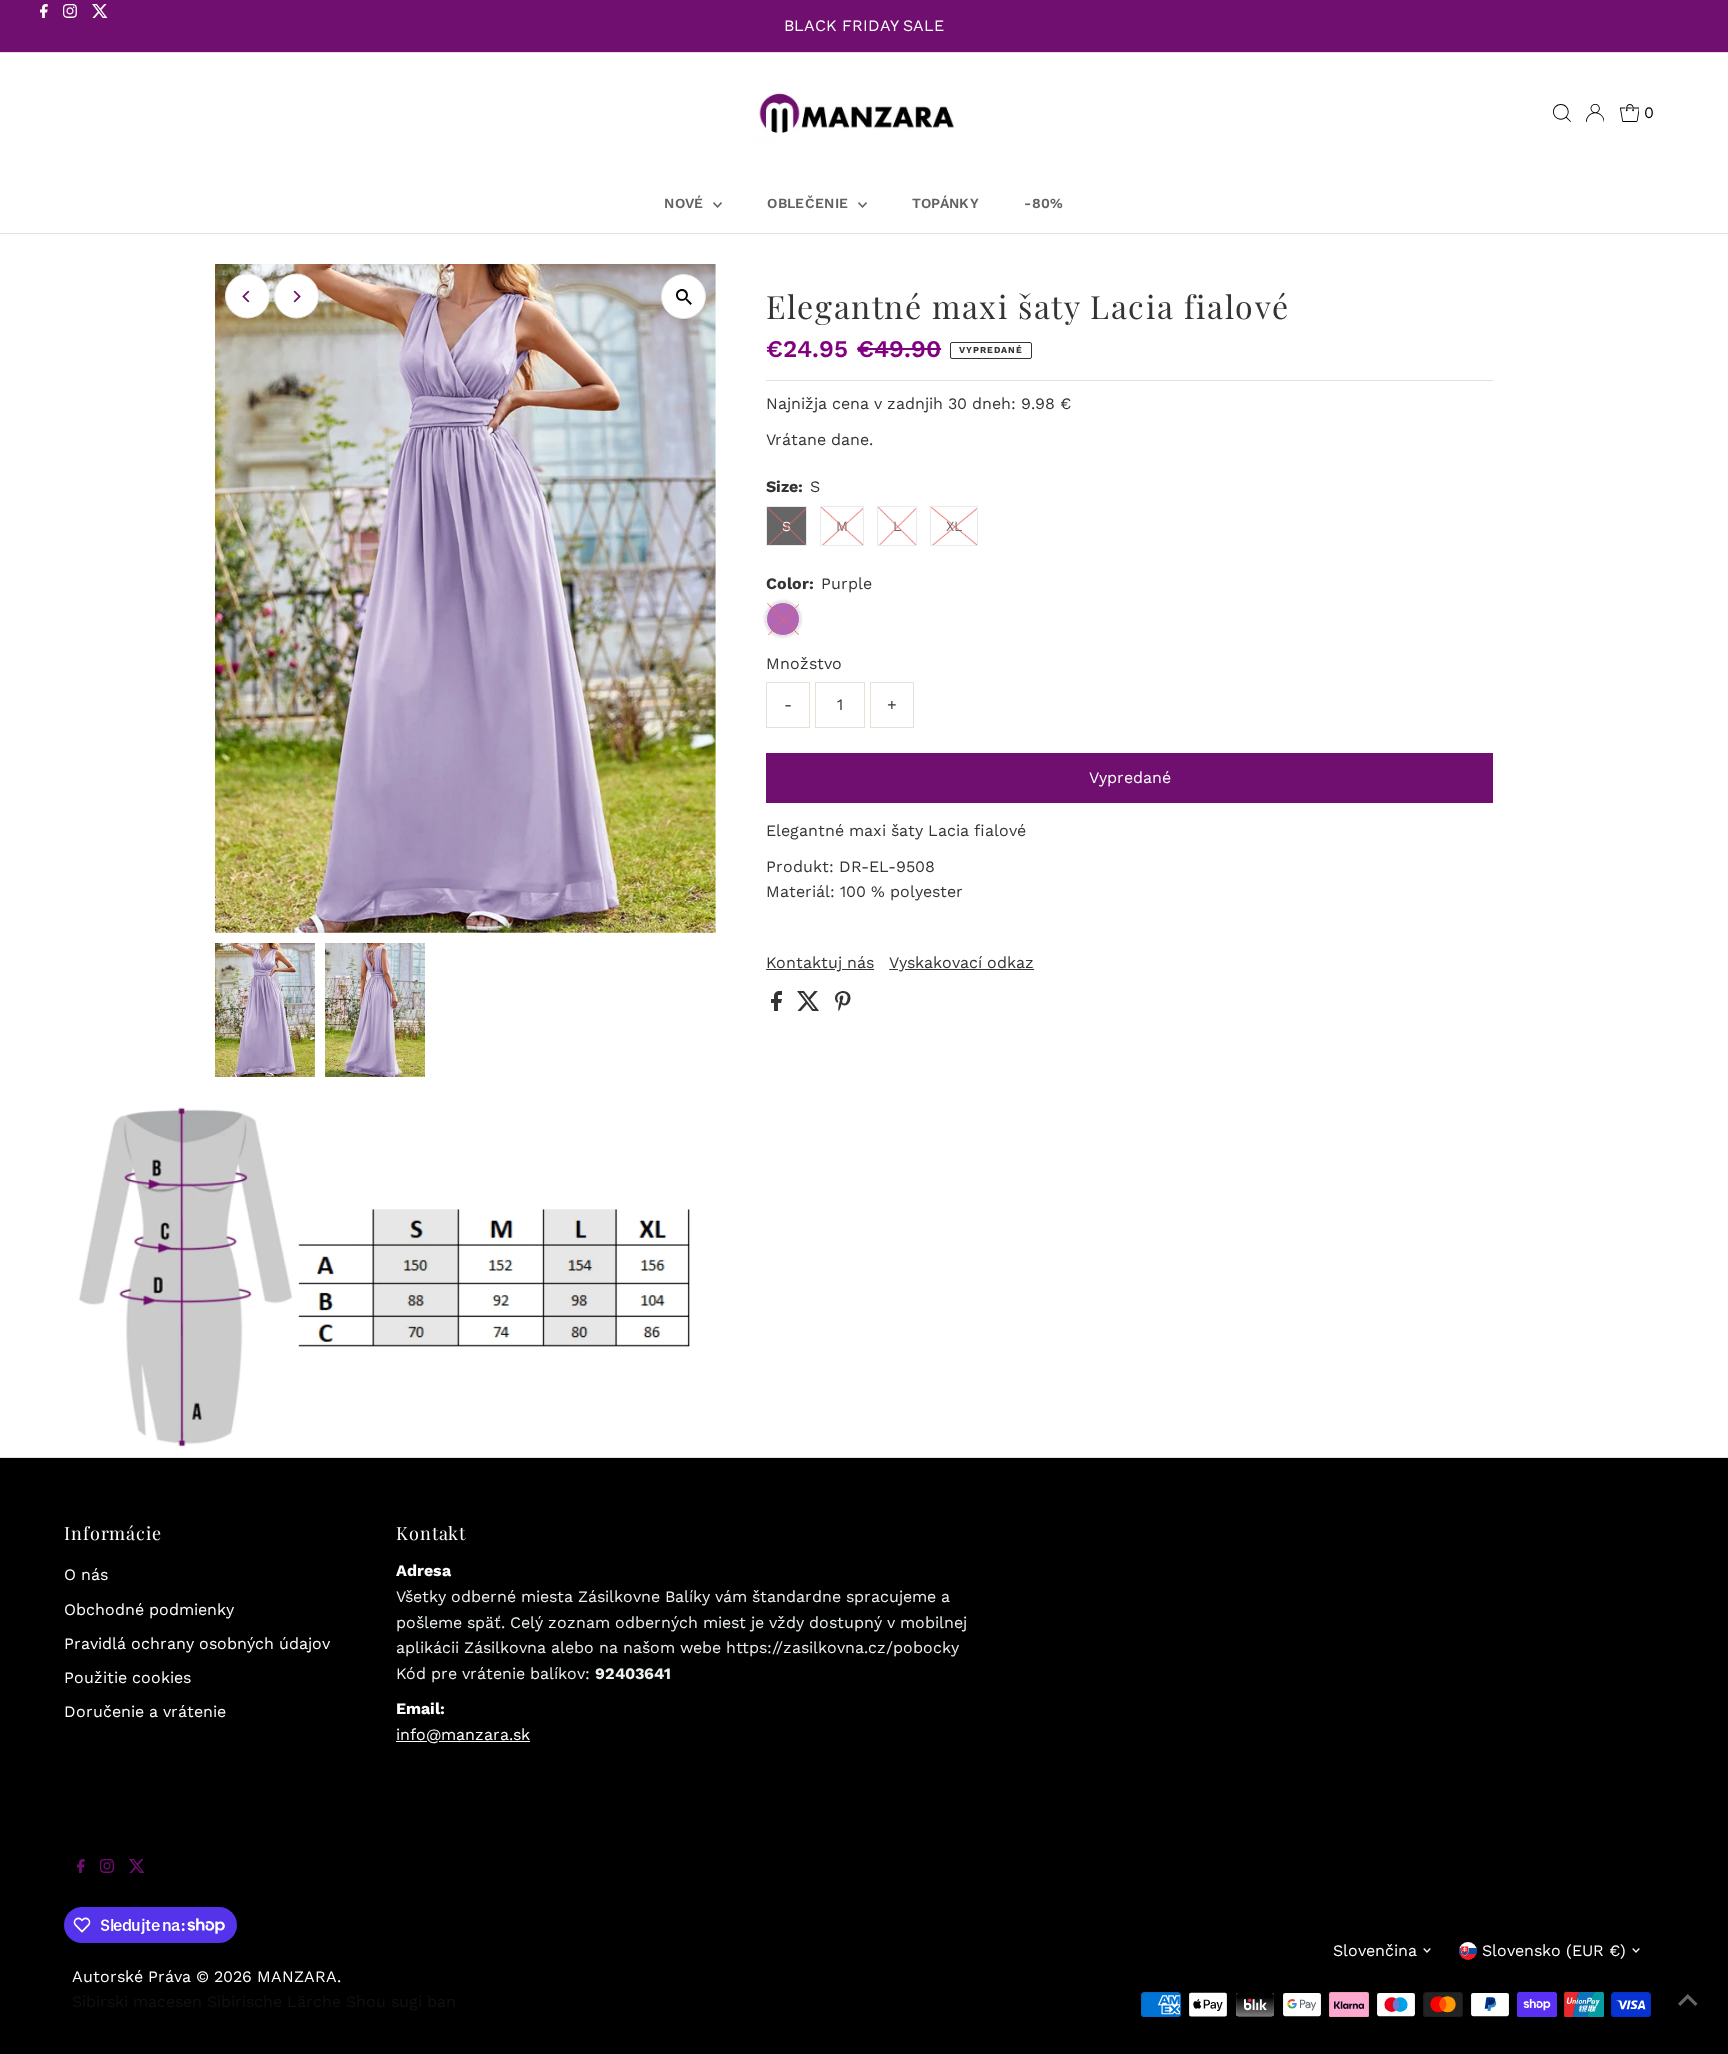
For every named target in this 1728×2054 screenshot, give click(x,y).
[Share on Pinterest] (843, 1005)
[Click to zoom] (683, 296)
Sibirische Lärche (274, 2001)
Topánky (945, 203)
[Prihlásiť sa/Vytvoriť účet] (1595, 113)
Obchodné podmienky (149, 1609)
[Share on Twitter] (811, 1005)
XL (954, 526)
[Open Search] (1562, 113)
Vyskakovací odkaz (961, 963)
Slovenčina (1375, 1950)
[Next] (296, 296)
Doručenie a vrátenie (145, 1711)
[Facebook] (44, 28)
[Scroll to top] (1688, 2014)
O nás (86, 1574)
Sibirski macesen (137, 2001)
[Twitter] (100, 28)
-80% (1043, 203)
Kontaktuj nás (820, 963)
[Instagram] (70, 28)
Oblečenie (810, 203)
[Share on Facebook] (779, 1005)
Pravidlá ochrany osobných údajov (197, 1643)
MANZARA (297, 1976)
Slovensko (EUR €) (1554, 1950)
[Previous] (247, 296)
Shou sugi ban (401, 2001)
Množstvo (804, 663)
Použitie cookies (127, 1677)
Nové (686, 203)
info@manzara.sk (463, 1734)
